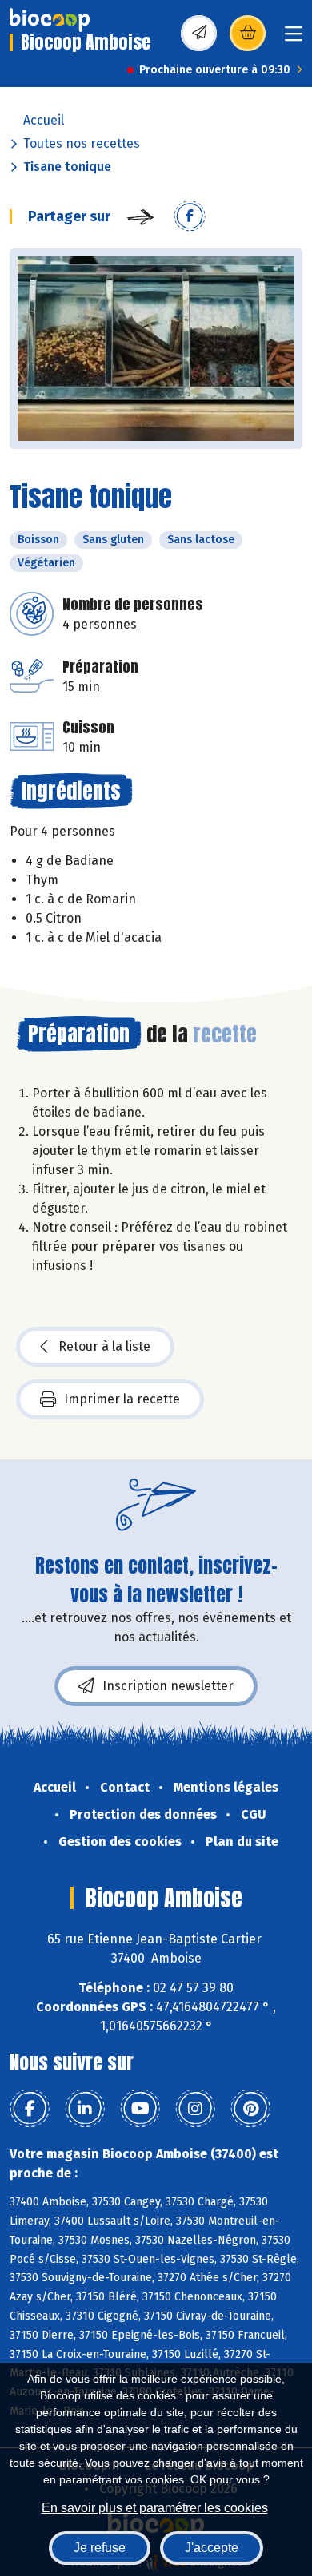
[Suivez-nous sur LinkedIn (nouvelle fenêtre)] (85, 2109)
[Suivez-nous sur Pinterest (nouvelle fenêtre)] (250, 2109)
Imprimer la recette (122, 1399)
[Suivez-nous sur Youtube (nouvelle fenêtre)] (140, 2109)
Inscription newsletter (168, 1686)
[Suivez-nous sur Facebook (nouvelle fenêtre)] (30, 2109)
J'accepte (212, 2548)
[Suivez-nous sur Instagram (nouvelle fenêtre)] (195, 2109)
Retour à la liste (104, 1346)
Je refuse (100, 2548)
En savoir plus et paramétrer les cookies (155, 2508)
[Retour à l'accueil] (50, 20)
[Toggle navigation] (294, 39)
